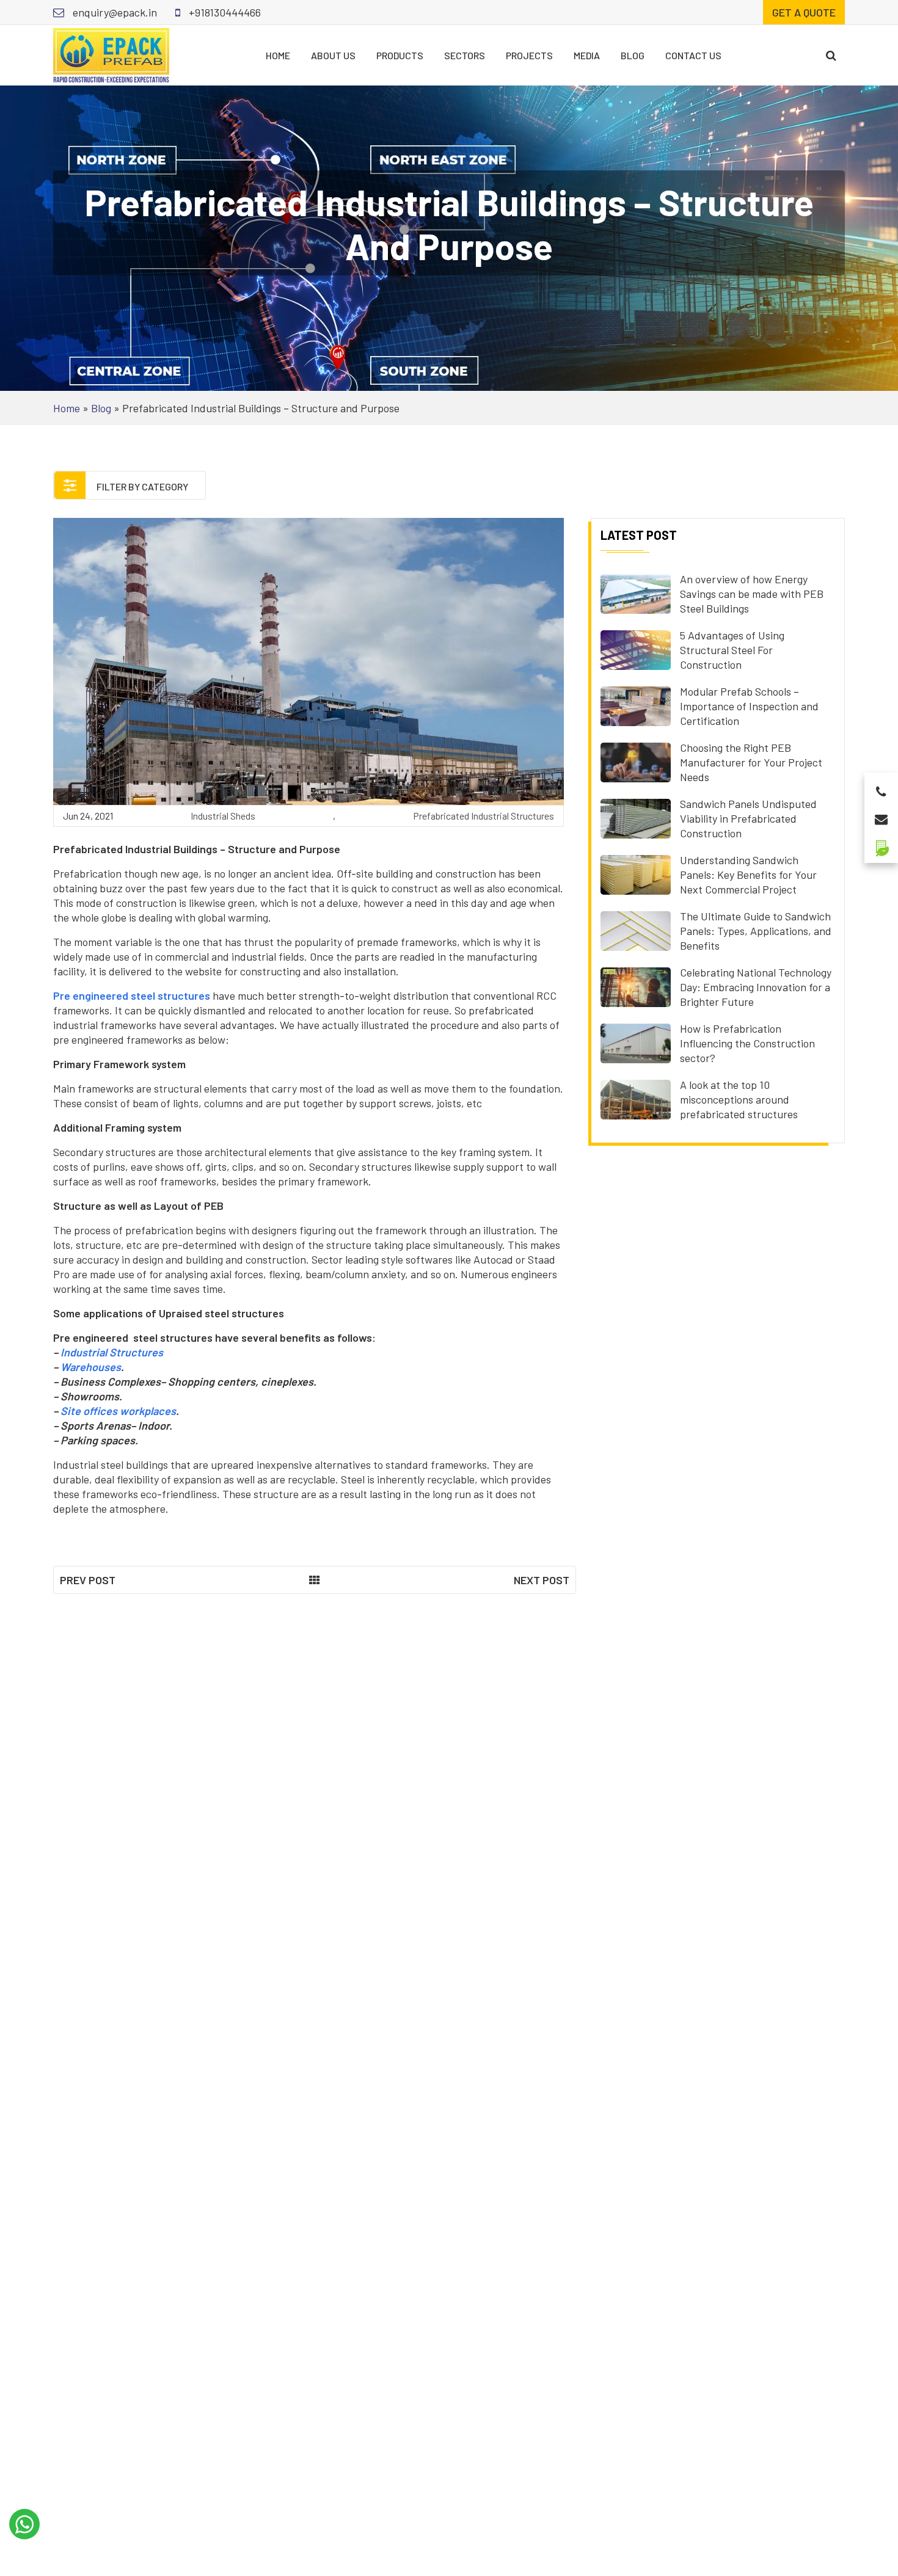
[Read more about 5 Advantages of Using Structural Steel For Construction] (636, 649)
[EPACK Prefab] (111, 54)
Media (587, 55)
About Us (333, 55)
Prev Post (88, 1580)
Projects (529, 55)
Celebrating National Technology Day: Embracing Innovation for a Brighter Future (756, 987)
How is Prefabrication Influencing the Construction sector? (747, 1043)
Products (400, 55)
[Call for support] (881, 788)
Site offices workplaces (118, 1411)
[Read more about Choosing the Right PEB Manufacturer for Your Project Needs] (636, 761)
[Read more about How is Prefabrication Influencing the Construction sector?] (636, 1042)
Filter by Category (141, 486)
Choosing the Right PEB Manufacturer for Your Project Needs (751, 762)
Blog (633, 55)
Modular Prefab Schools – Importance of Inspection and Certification (749, 706)
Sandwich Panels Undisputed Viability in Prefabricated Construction (748, 818)
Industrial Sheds (223, 816)
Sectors (465, 55)
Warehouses (91, 1367)
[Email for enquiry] (881, 816)
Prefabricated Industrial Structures (484, 816)
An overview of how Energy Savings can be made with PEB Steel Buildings (752, 594)
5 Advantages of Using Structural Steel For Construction (732, 650)
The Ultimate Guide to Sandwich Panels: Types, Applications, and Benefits (756, 931)
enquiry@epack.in (114, 12)
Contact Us (693, 55)
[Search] (831, 55)
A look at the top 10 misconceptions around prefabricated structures (739, 1099)
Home (278, 55)
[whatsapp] (24, 2524)
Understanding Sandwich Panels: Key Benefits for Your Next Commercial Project (748, 875)
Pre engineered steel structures (132, 995)
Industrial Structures (112, 1352)
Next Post (542, 1580)
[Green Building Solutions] (881, 843)
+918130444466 (224, 12)
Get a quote (804, 12)
